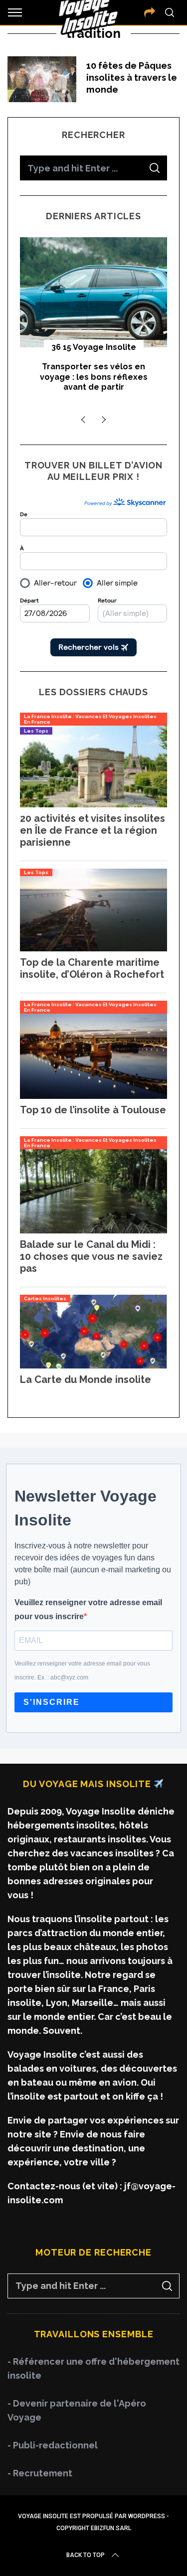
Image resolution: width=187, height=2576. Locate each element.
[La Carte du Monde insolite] (93, 1365)
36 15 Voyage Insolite (94, 347)
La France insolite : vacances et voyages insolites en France (90, 719)
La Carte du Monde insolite (86, 1379)
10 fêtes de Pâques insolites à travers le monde (132, 77)
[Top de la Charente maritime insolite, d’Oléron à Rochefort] (93, 948)
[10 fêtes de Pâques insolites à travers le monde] (42, 79)
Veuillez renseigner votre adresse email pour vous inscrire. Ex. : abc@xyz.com (82, 1670)
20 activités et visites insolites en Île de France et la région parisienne (93, 830)
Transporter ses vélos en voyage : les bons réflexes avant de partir (94, 377)
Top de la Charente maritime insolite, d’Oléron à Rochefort (92, 968)
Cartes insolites (45, 1298)
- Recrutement (40, 2473)
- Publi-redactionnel (53, 2445)
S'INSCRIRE (52, 1702)
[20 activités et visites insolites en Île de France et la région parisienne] (93, 804)
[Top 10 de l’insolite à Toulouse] (93, 1096)
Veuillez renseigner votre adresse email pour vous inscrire (88, 1609)
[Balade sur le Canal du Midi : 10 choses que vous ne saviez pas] (93, 1230)
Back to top (86, 2555)
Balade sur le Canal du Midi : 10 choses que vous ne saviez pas (91, 1256)
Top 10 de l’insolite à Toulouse (93, 1110)
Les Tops (36, 731)
